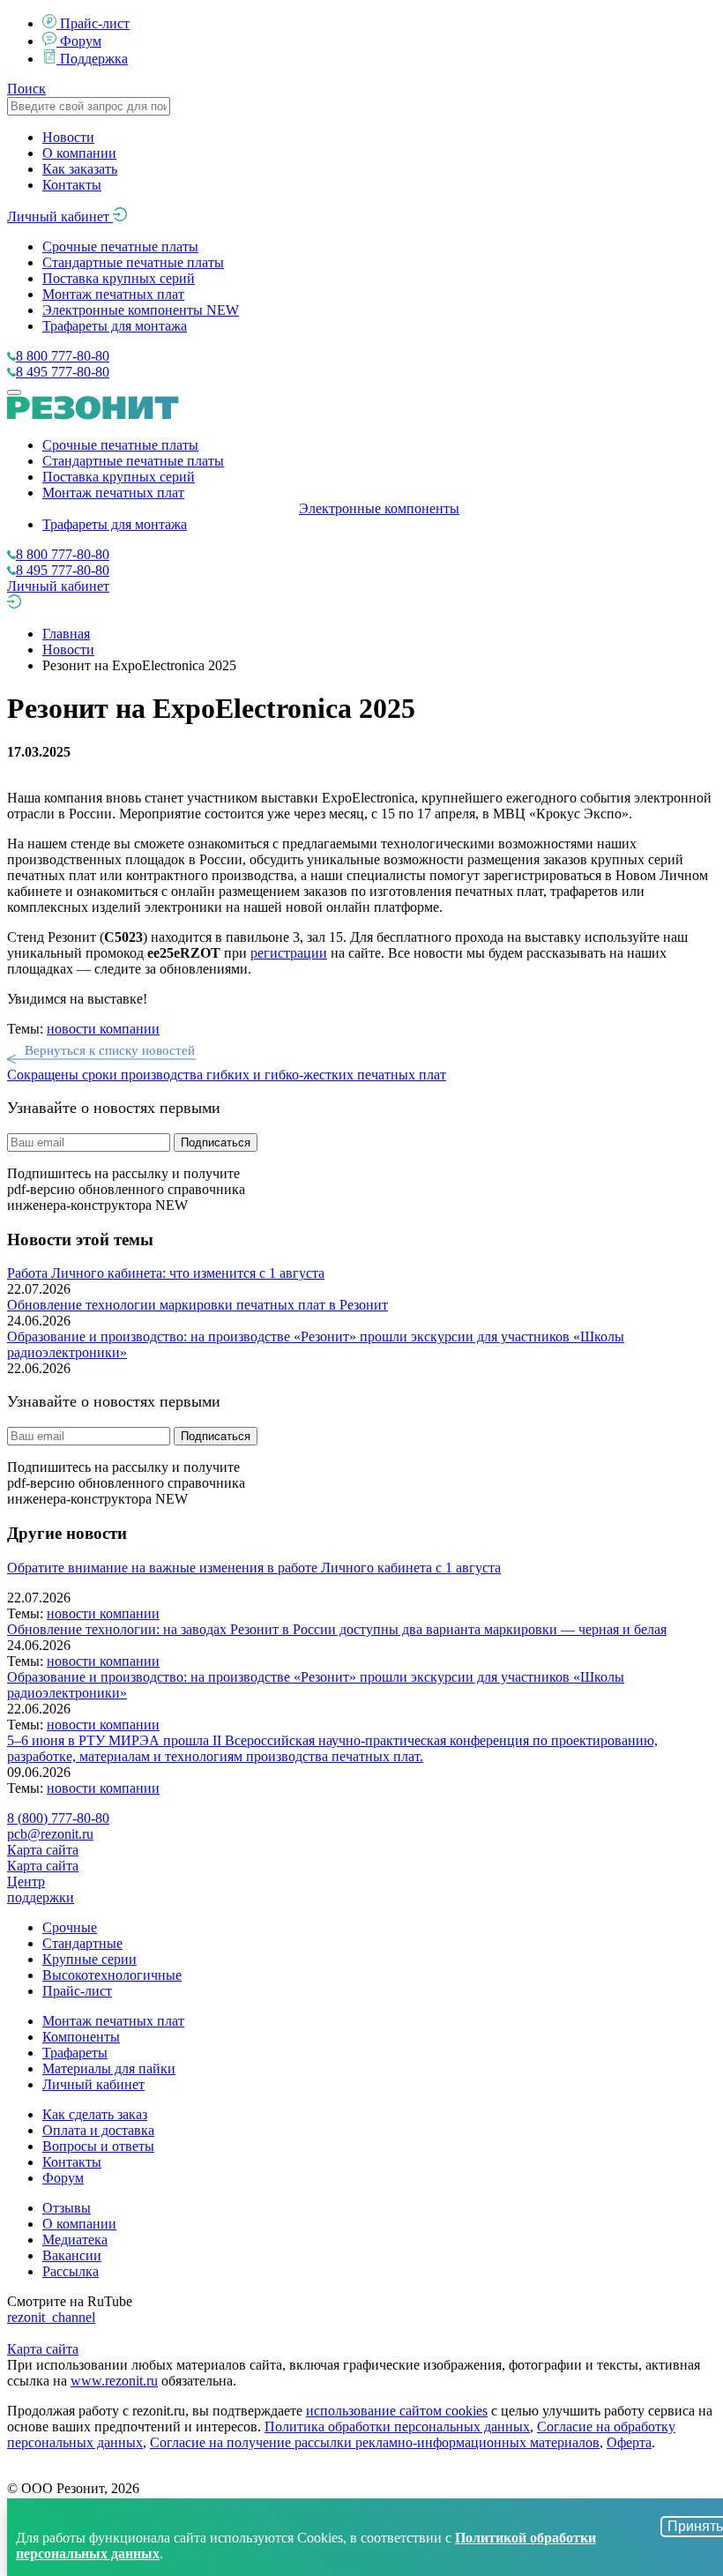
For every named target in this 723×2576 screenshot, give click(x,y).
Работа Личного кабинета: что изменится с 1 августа (166, 1273)
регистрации (289, 953)
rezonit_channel (51, 2317)
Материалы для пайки (109, 2068)
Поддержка (94, 59)
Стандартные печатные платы (133, 262)
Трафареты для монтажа (115, 326)
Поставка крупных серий (119, 278)
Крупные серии (89, 1959)
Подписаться (216, 1142)
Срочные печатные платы (120, 246)
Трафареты (75, 2053)
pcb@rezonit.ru (50, 1834)
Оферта (629, 2442)
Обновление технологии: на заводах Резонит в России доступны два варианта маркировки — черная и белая (337, 1629)
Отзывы (67, 2208)
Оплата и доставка (98, 2130)
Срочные (70, 1927)
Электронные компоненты (141, 310)
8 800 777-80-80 (63, 356)
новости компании (103, 1029)
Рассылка (71, 2271)
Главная (66, 634)
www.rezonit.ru (114, 2381)
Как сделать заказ (95, 2114)
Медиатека (75, 2240)
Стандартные (82, 1943)
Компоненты (81, 2037)
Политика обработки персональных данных (397, 2427)
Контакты (72, 185)
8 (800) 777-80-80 (58, 1818)
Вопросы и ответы (98, 2146)
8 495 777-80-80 (63, 372)
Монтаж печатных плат (113, 294)
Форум (81, 41)
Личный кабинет (60, 217)
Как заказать (80, 169)
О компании (79, 153)
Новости (68, 137)
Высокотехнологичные (112, 1975)
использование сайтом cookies (397, 2411)
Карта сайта (43, 1850)
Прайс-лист (95, 23)
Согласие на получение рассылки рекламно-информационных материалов (375, 2442)
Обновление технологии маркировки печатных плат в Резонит (198, 1305)
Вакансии (72, 2255)
